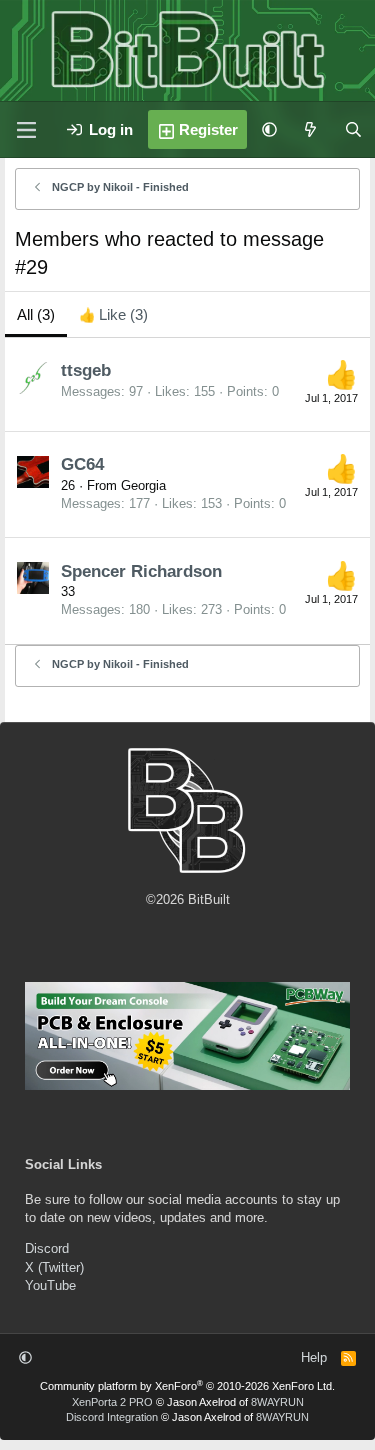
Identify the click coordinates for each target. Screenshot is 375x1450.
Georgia (143, 485)
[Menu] (26, 130)
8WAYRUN (277, 1402)
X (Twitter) (54, 1267)
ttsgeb (86, 370)
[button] (269, 129)
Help (314, 1357)
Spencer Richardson (141, 571)
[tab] (113, 314)
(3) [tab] (36, 314)
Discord (47, 1248)
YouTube (50, 1285)
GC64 (82, 464)
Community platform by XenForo (187, 1386)
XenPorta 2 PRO (112, 1402)
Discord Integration (112, 1417)
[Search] (353, 129)
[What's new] (310, 129)
